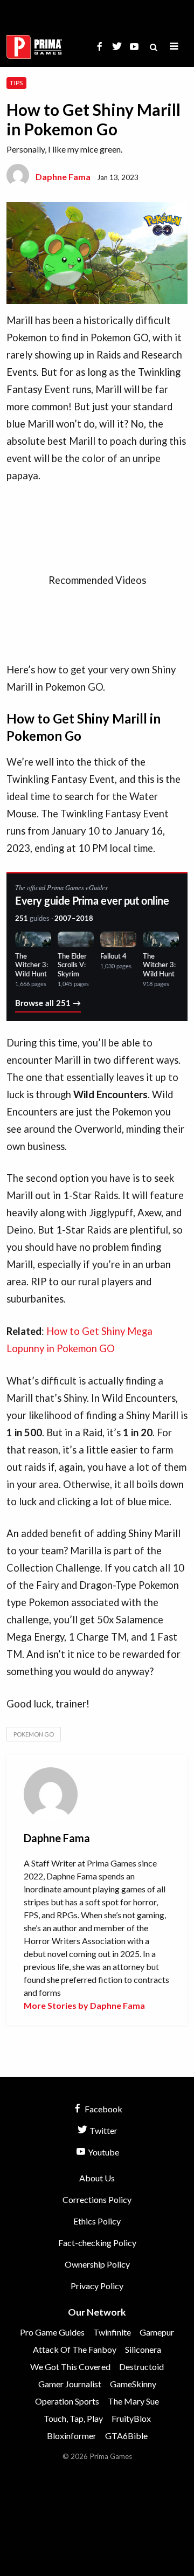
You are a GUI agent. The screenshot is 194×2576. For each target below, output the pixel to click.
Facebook (103, 2109)
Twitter (103, 2130)
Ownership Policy (97, 2264)
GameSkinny (133, 2384)
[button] (174, 47)
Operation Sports (67, 2401)
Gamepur (157, 2332)
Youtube (103, 2152)
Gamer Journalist (70, 2384)
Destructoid (141, 2367)
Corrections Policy (97, 2199)
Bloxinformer (72, 2436)
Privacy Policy (97, 2286)
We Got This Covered (70, 2367)
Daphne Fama (63, 177)
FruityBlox (131, 2418)
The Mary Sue (133, 2401)
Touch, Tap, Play (73, 2418)
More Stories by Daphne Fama (84, 2005)
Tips (16, 83)
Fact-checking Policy (97, 2243)
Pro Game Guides (52, 2332)
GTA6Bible (126, 2436)
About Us (97, 2178)
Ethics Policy (97, 2221)
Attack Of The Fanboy (75, 2349)
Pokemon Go (34, 1734)
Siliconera (143, 2349)
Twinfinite (112, 2332)
